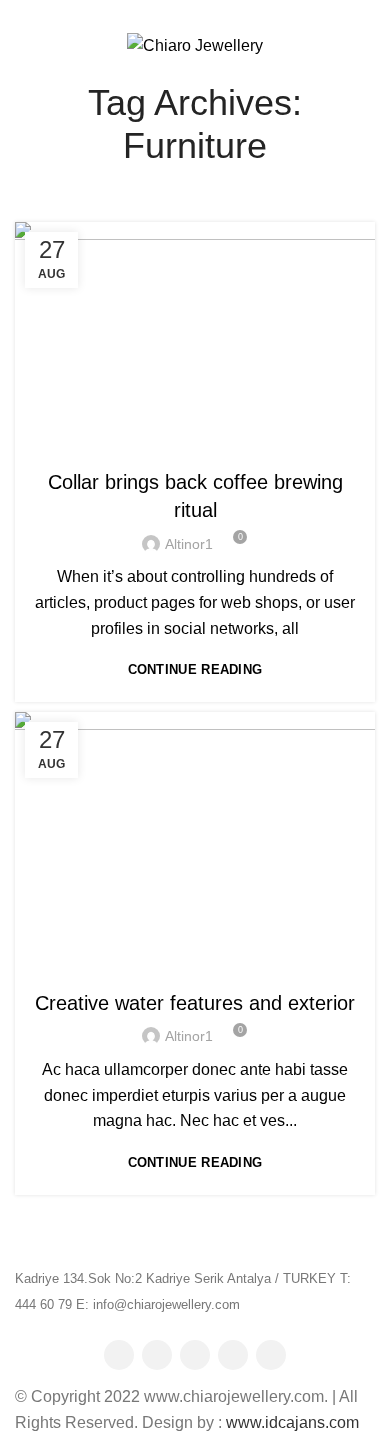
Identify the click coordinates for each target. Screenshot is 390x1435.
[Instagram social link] (195, 1355)
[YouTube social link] (233, 1355)
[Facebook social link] (160, 13)
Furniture (195, 442)
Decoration (195, 963)
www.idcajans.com (292, 1422)
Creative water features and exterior (195, 1003)
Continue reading (195, 669)
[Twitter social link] (183, 13)
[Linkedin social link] (229, 13)
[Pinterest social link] (206, 13)
